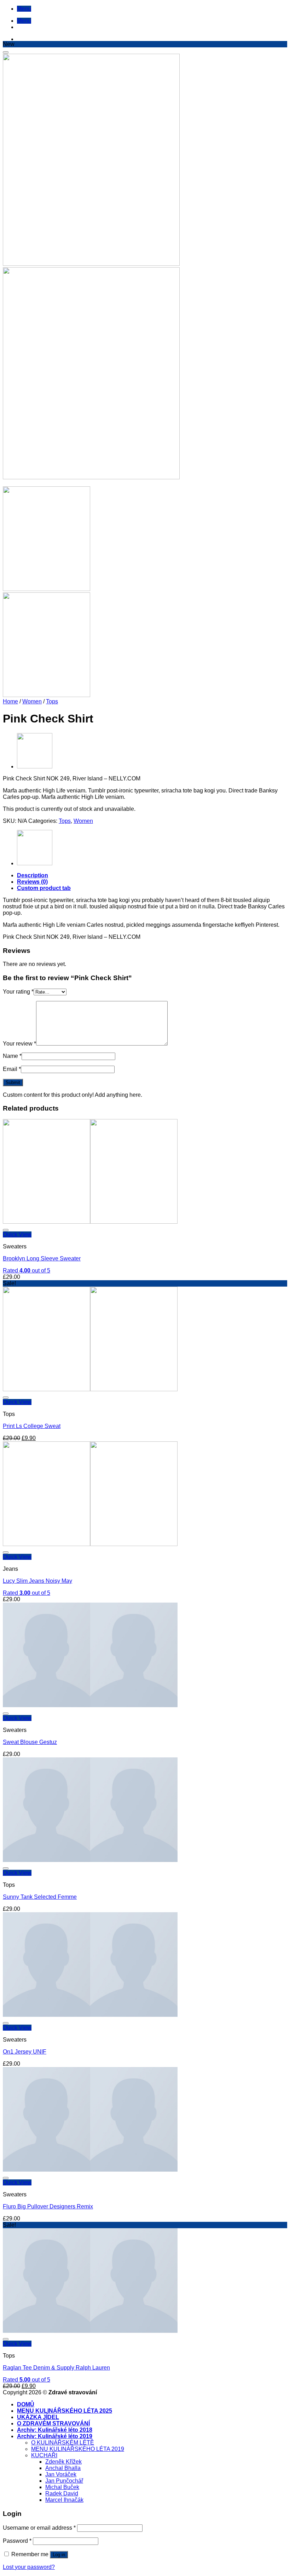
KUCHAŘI (44, 2455)
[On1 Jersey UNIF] (90, 2015)
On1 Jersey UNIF (25, 2052)
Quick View (17, 1234)
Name (12, 1056)
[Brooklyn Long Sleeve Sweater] (90, 1222)
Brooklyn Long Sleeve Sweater (42, 1258)
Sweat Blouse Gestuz (30, 1742)
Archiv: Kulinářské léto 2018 (55, 2430)
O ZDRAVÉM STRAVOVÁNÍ (53, 2423)
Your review (19, 1044)
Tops (52, 701)
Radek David (62, 2493)
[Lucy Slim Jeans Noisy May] (90, 1544)
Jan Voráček (61, 2474)
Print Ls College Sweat (32, 1426)
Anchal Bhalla (63, 2468)
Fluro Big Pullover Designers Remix (48, 2206)
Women (32, 701)
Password (17, 2541)
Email (12, 1069)
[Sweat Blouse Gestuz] (90, 1705)
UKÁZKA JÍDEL (38, 2417)
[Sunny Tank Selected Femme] (90, 1860)
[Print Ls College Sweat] (35, 766)
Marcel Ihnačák (64, 2500)
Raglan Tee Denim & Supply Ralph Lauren (56, 2368)
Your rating (18, 992)
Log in (59, 2555)
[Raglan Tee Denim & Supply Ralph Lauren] (90, 2331)
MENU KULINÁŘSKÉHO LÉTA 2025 (65, 2411)
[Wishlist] (6, 52)
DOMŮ (26, 2404)
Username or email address (39, 2528)
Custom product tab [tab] (44, 888)
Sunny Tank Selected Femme (40, 1897)
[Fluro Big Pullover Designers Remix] (90, 2170)
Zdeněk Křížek (63, 2462)
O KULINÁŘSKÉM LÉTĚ (63, 2443)
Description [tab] (33, 875)
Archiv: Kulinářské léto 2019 (55, 2436)
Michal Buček (62, 2487)
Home (10, 701)
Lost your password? (29, 2567)
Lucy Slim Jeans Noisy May (37, 1581)
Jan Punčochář (64, 2481)
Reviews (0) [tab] (32, 882)
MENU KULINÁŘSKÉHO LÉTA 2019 (78, 2449)
